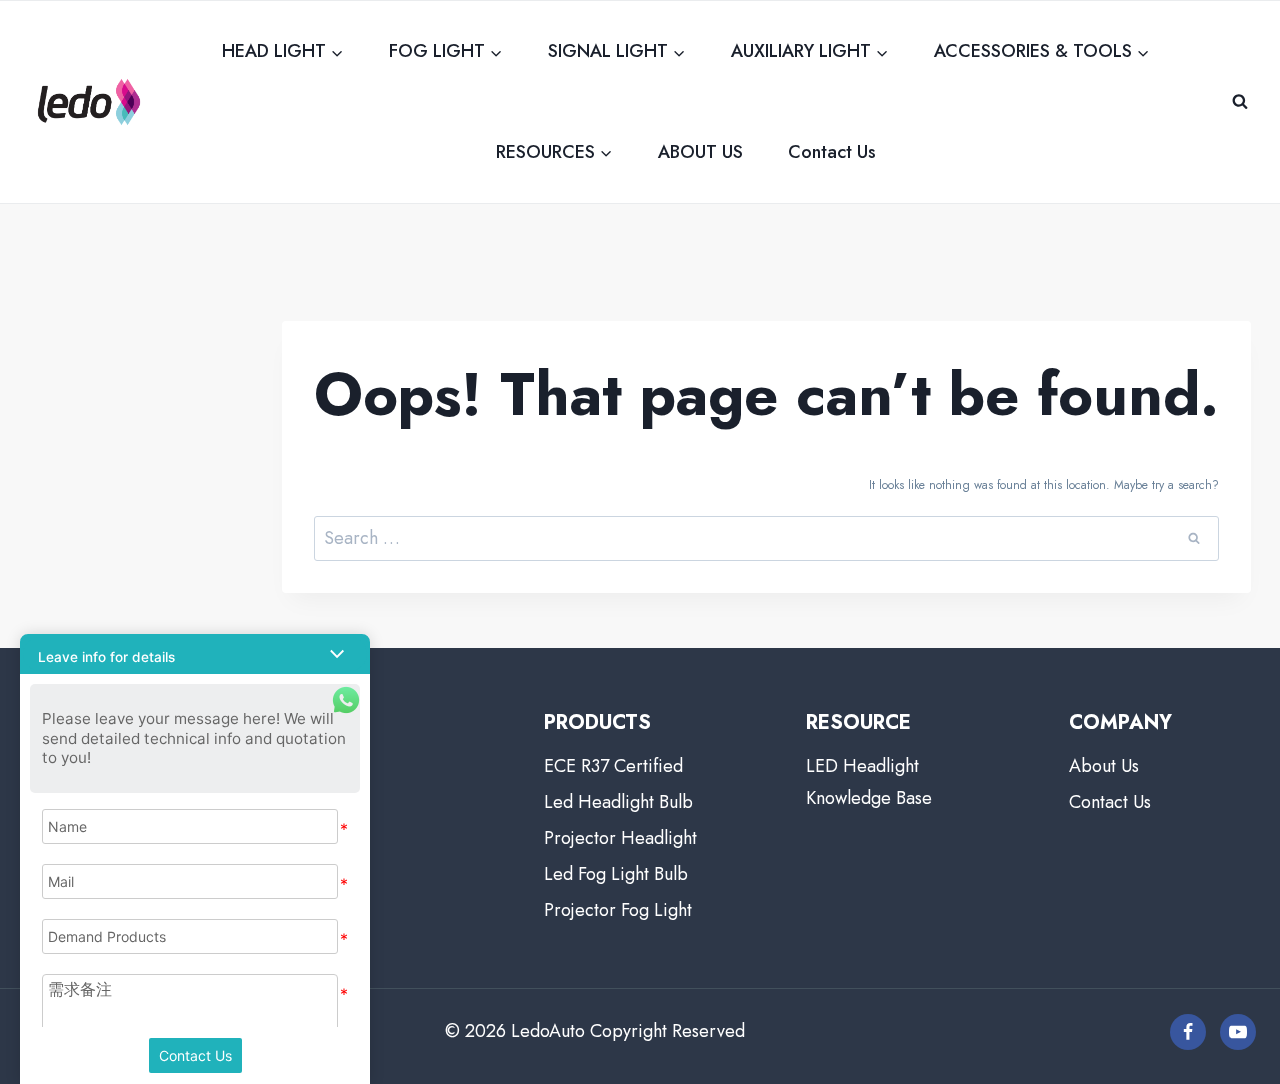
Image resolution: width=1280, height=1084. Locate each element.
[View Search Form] (1240, 102)
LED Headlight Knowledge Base (869, 782)
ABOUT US (700, 152)
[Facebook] (1188, 1032)
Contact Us (832, 152)
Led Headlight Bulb (618, 802)
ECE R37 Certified (613, 766)
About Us (1104, 766)
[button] (195, 654)
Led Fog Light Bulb (616, 874)
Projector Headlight (620, 838)
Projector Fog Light (618, 910)
